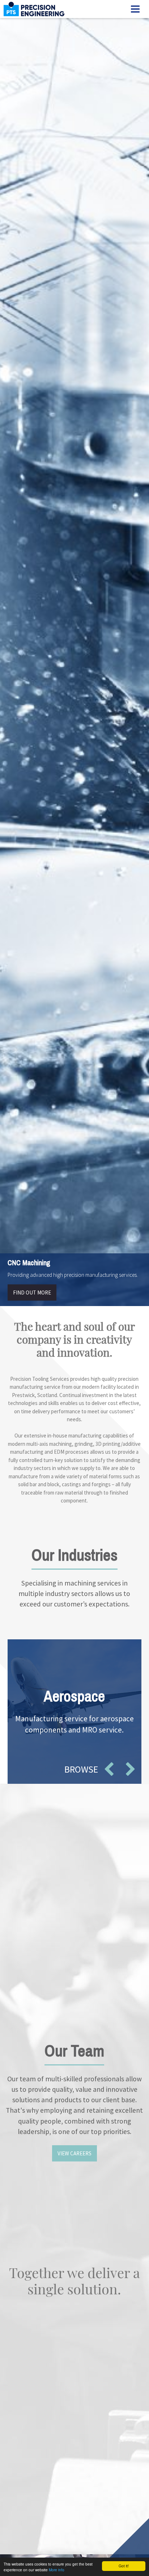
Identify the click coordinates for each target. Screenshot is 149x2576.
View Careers (74, 2153)
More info (57, 2570)
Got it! (124, 2566)
